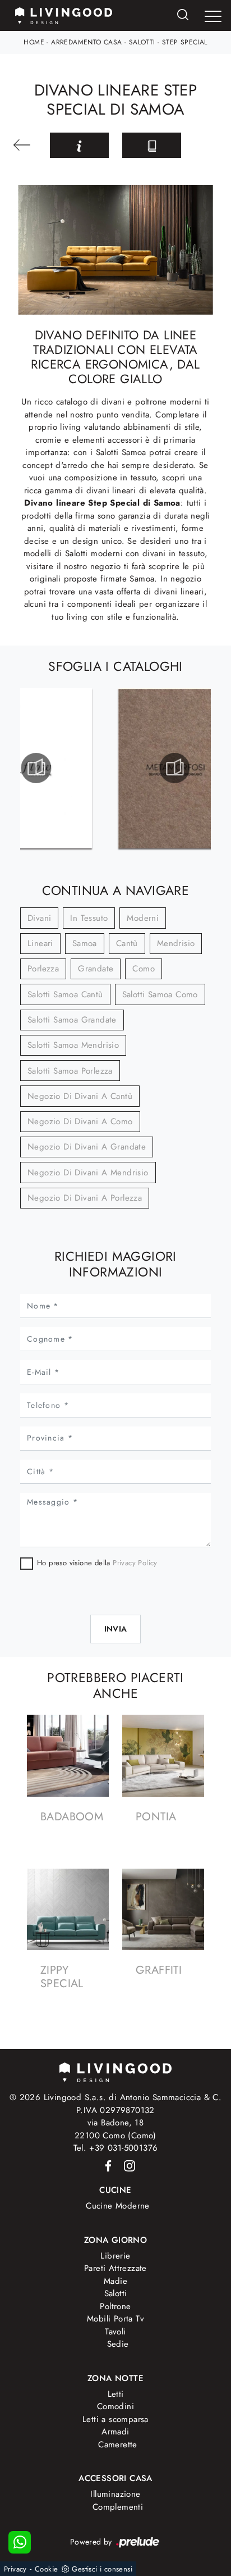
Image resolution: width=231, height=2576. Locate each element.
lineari (40, 943)
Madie (115, 2281)
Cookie (46, 2569)
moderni (143, 918)
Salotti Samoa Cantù (65, 994)
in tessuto (89, 918)
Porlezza (43, 969)
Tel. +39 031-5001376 (116, 2148)
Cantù (127, 943)
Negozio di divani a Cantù (80, 1096)
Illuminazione (115, 2494)
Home (34, 42)
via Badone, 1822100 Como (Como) (115, 2129)
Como (144, 969)
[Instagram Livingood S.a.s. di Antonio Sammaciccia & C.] (126, 2165)
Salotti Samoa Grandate (72, 1020)
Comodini (115, 2406)
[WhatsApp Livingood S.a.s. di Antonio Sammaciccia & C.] (20, 2542)
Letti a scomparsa (115, 2419)
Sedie (118, 2344)
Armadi (115, 2432)
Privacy (15, 2569)
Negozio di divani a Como (80, 1121)
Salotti (142, 42)
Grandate (96, 969)
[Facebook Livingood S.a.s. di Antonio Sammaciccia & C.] (106, 2165)
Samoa (85, 943)
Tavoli (115, 2332)
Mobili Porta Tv (115, 2319)
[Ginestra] (25, 145)
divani (39, 918)
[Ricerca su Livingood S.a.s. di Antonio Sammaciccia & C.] (183, 15)
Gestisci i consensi (102, 2569)
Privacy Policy (135, 1563)
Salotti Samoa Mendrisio (73, 1045)
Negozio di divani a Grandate (87, 1147)
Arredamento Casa (86, 42)
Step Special (185, 42)
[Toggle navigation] (213, 16)
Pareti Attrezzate (115, 2268)
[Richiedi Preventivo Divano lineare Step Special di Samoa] (79, 145)
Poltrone (115, 2306)
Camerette (118, 2445)
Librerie (115, 2256)
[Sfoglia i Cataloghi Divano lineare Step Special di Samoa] (152, 145)
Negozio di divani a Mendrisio (88, 1173)
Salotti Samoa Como (160, 994)
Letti (116, 2394)
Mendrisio (176, 943)
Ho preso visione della (97, 1563)
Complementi (118, 2507)
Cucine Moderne (118, 2206)
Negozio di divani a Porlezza (85, 1198)
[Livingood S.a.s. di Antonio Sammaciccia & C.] (115, 2071)
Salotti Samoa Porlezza (70, 1071)
